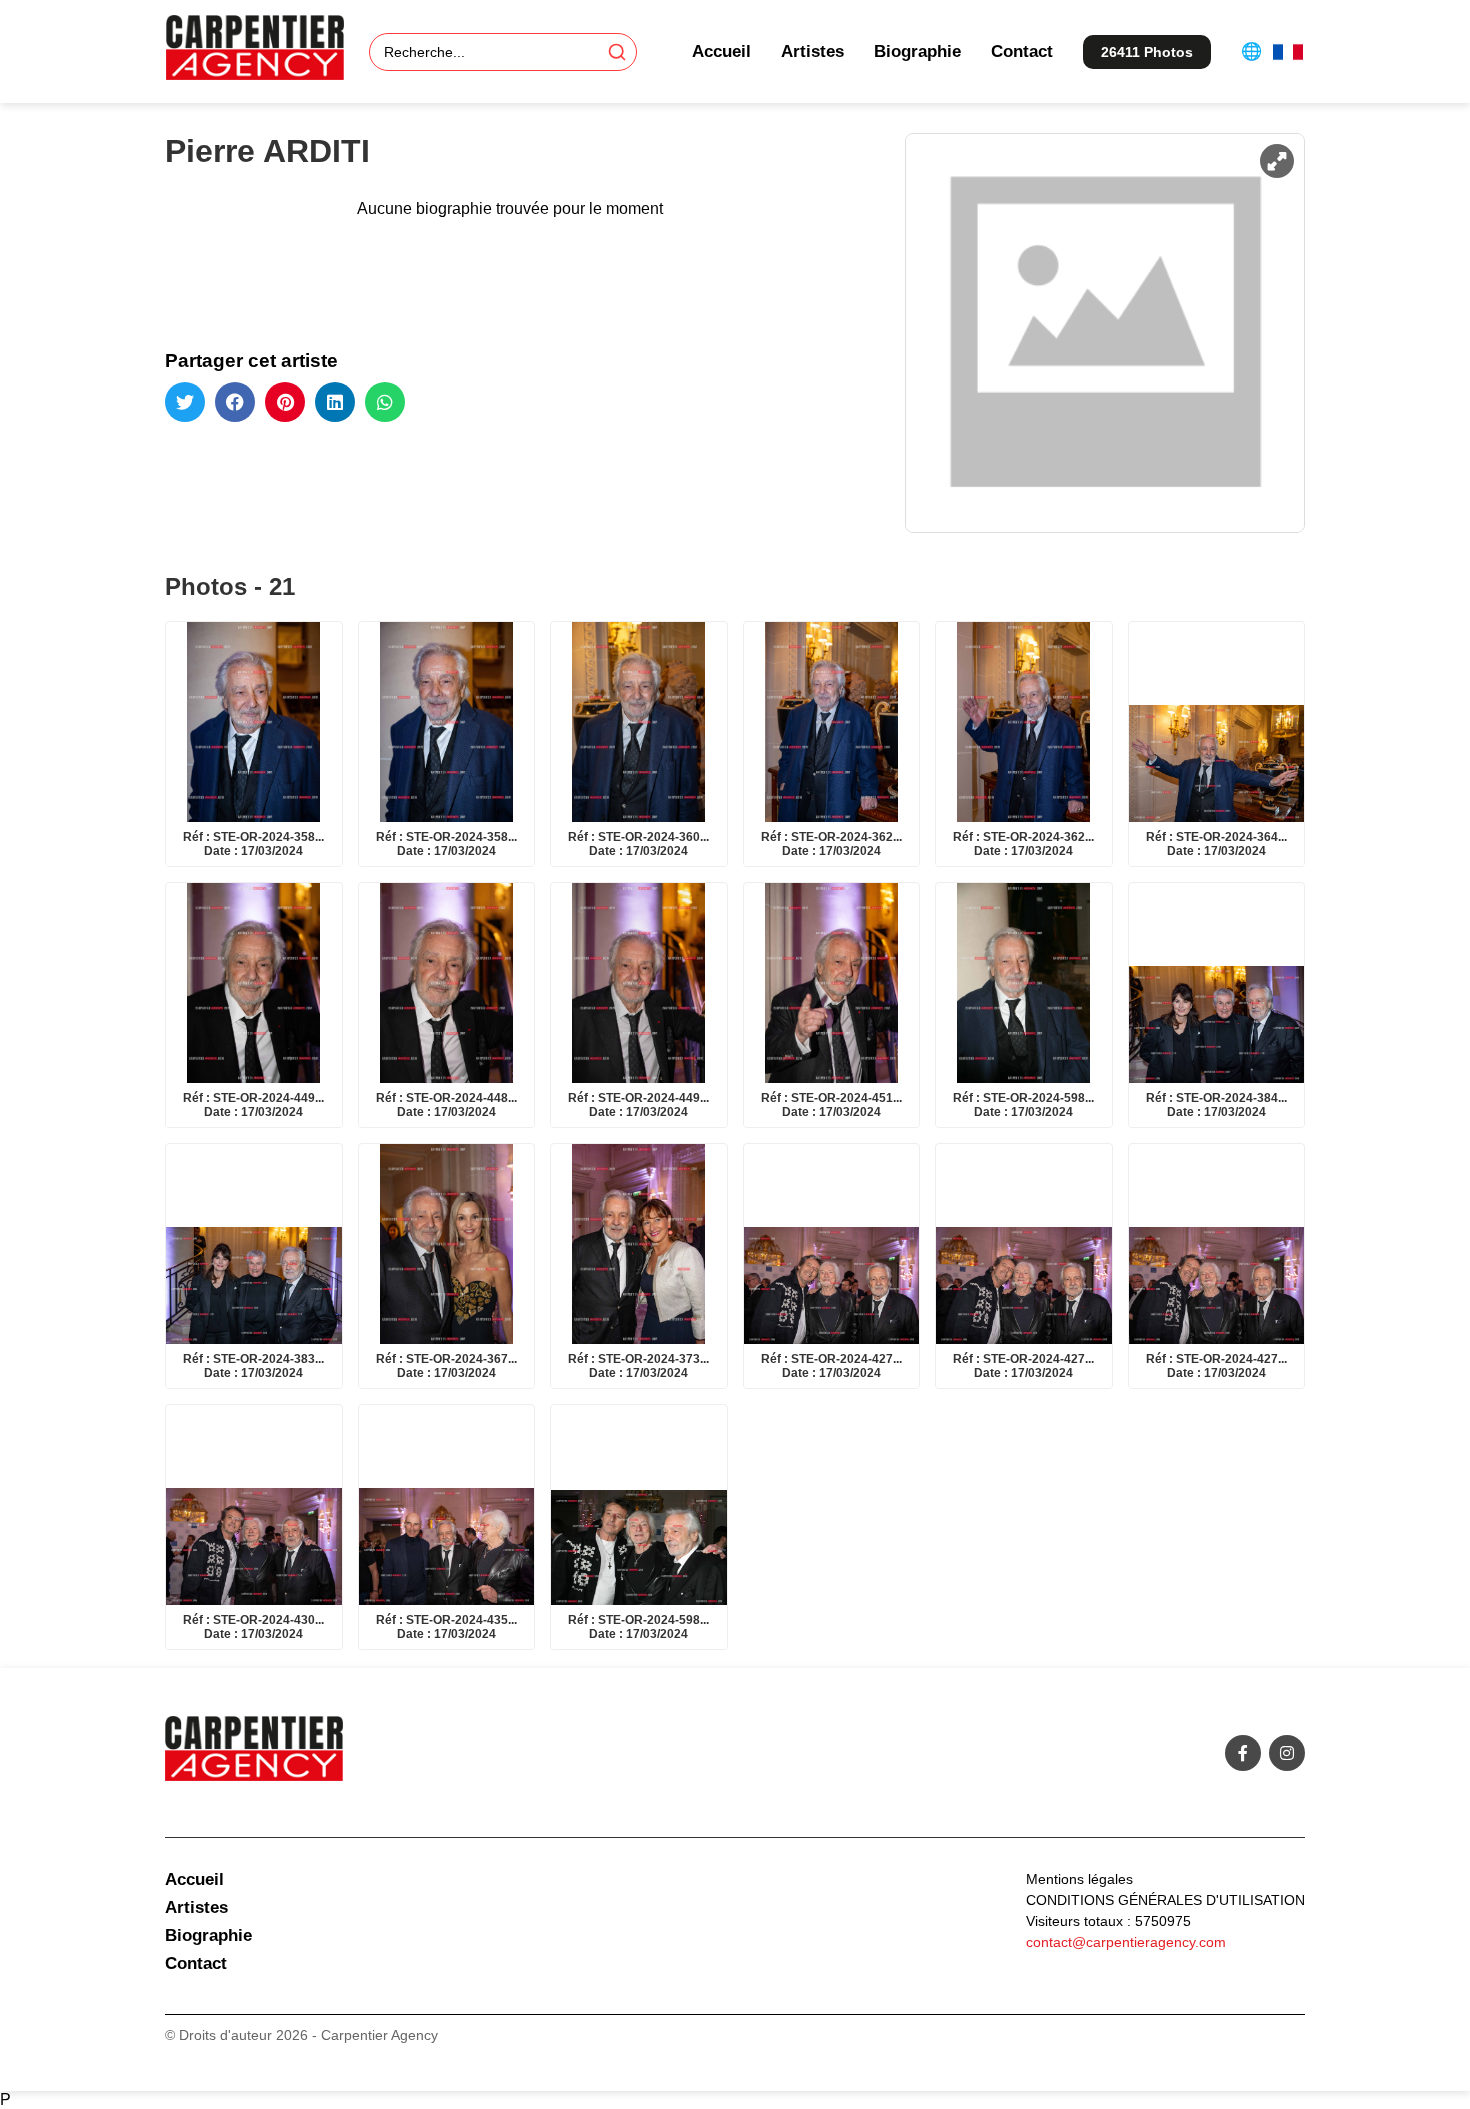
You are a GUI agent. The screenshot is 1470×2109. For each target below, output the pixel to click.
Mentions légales (1079, 1879)
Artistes (812, 51)
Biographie (917, 51)
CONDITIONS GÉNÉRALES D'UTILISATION (1165, 1900)
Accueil (721, 51)
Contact (1022, 51)
